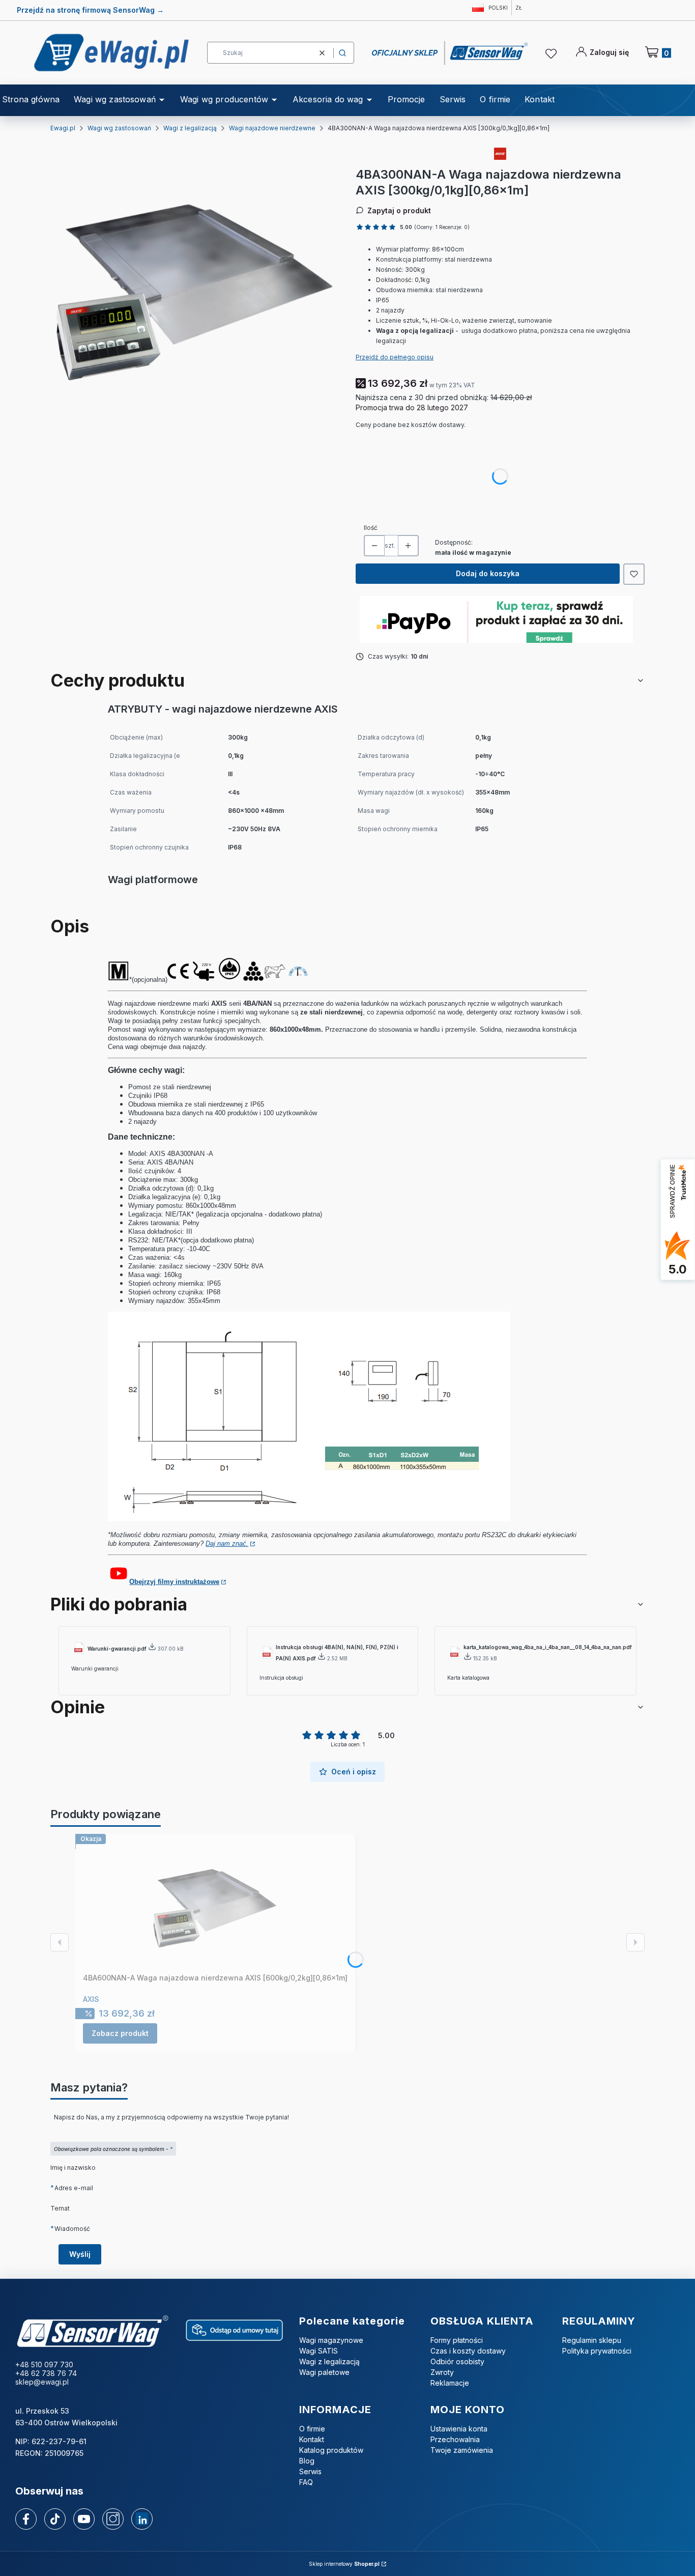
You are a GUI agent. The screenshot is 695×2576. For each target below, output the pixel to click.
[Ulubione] (553, 54)
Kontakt (312, 2439)
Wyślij (80, 2254)
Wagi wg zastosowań (119, 128)
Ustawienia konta (459, 2429)
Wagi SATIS (318, 2351)
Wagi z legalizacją (190, 128)
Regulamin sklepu (592, 2340)
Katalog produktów (331, 2450)
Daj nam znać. (227, 1544)
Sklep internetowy (344, 2564)
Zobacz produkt (120, 2033)
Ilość (371, 528)
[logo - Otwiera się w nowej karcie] (92, 2332)
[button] (342, 53)
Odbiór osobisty (457, 2361)
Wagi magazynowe (331, 2340)
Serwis (310, 2471)
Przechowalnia (455, 2439)
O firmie (312, 2429)
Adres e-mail (74, 2188)
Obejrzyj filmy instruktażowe (174, 1582)
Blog (307, 2461)
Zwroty (442, 2372)
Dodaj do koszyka (488, 573)
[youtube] (84, 2519)
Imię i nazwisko (73, 2168)
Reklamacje (450, 2383)
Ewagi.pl (63, 128)
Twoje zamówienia (462, 2450)
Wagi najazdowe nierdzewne (272, 128)
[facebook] (26, 2519)
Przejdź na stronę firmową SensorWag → (90, 10)
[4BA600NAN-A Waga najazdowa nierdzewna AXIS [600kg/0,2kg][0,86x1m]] (215, 1905)
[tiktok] (55, 2519)
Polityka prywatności (597, 2351)
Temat (60, 2208)
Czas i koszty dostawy (468, 2351)
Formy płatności (457, 2340)
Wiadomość (72, 2228)
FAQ (306, 2482)
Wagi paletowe (324, 2372)
